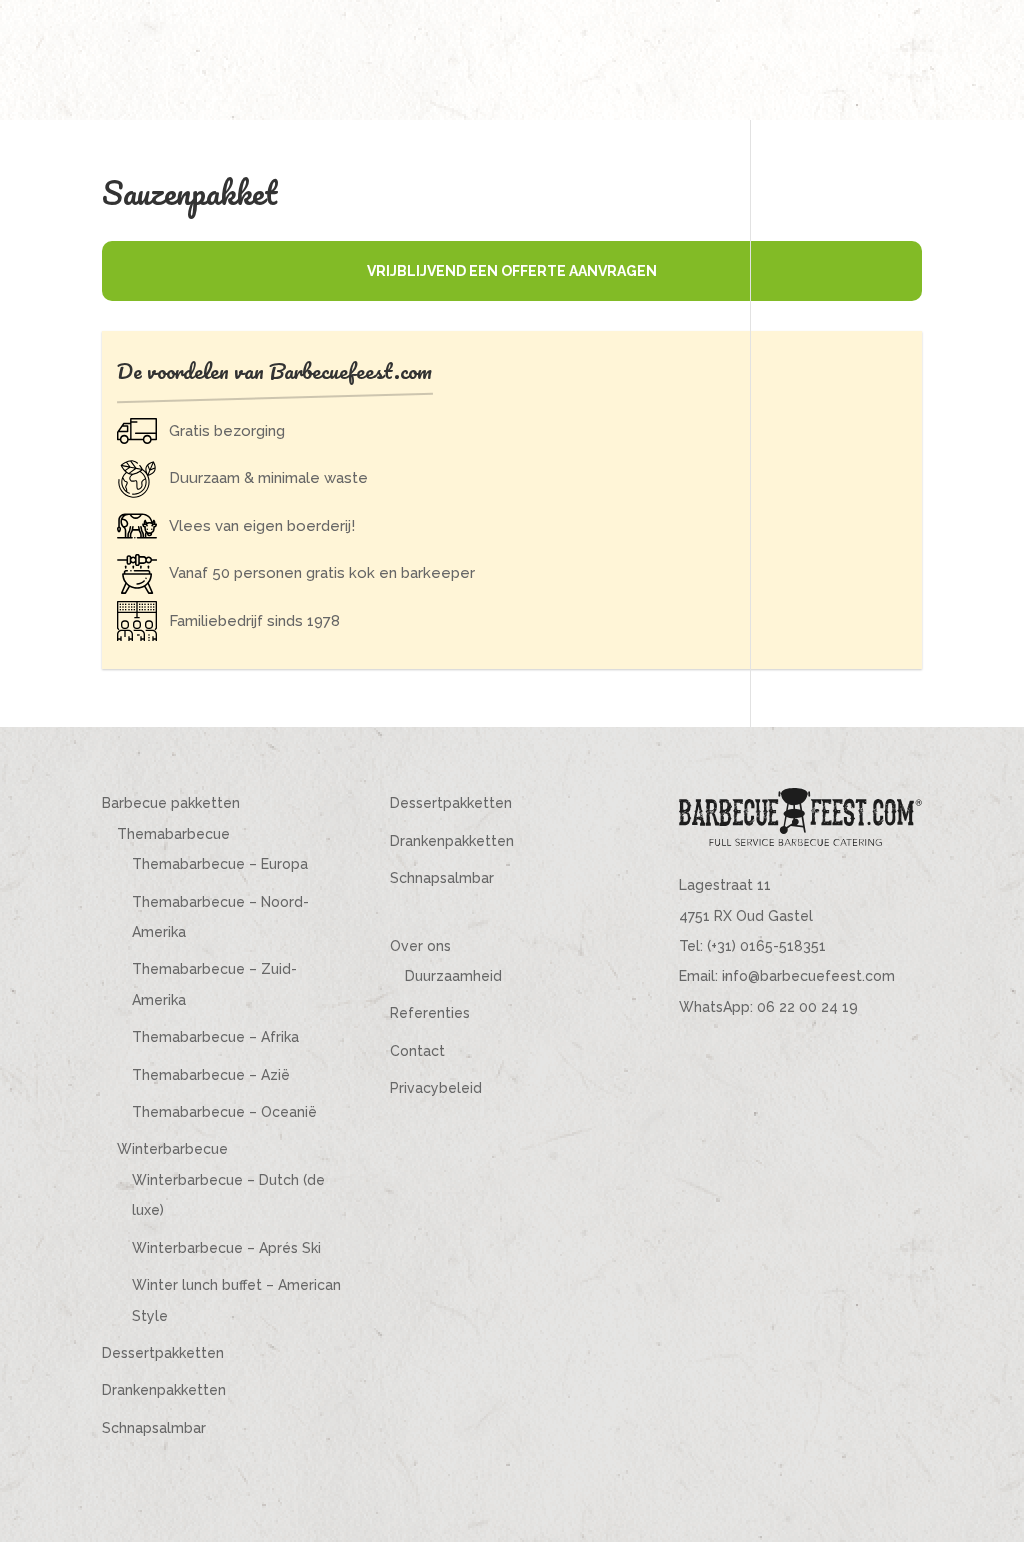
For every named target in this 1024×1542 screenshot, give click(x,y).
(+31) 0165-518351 (766, 946)
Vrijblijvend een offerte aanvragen (512, 271)
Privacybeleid (436, 1088)
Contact (417, 1051)
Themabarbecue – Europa (220, 864)
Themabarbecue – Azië (211, 1075)
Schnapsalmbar (154, 1428)
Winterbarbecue (172, 1149)
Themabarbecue (173, 834)
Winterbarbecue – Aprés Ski (226, 1248)
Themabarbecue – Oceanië (224, 1112)
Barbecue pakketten (171, 803)
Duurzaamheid (453, 976)
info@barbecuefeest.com (808, 976)
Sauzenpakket (189, 192)
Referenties (430, 1013)
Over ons (420, 946)
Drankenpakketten (164, 1390)
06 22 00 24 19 (807, 1007)
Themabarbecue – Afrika (215, 1037)
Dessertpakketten (163, 1353)
